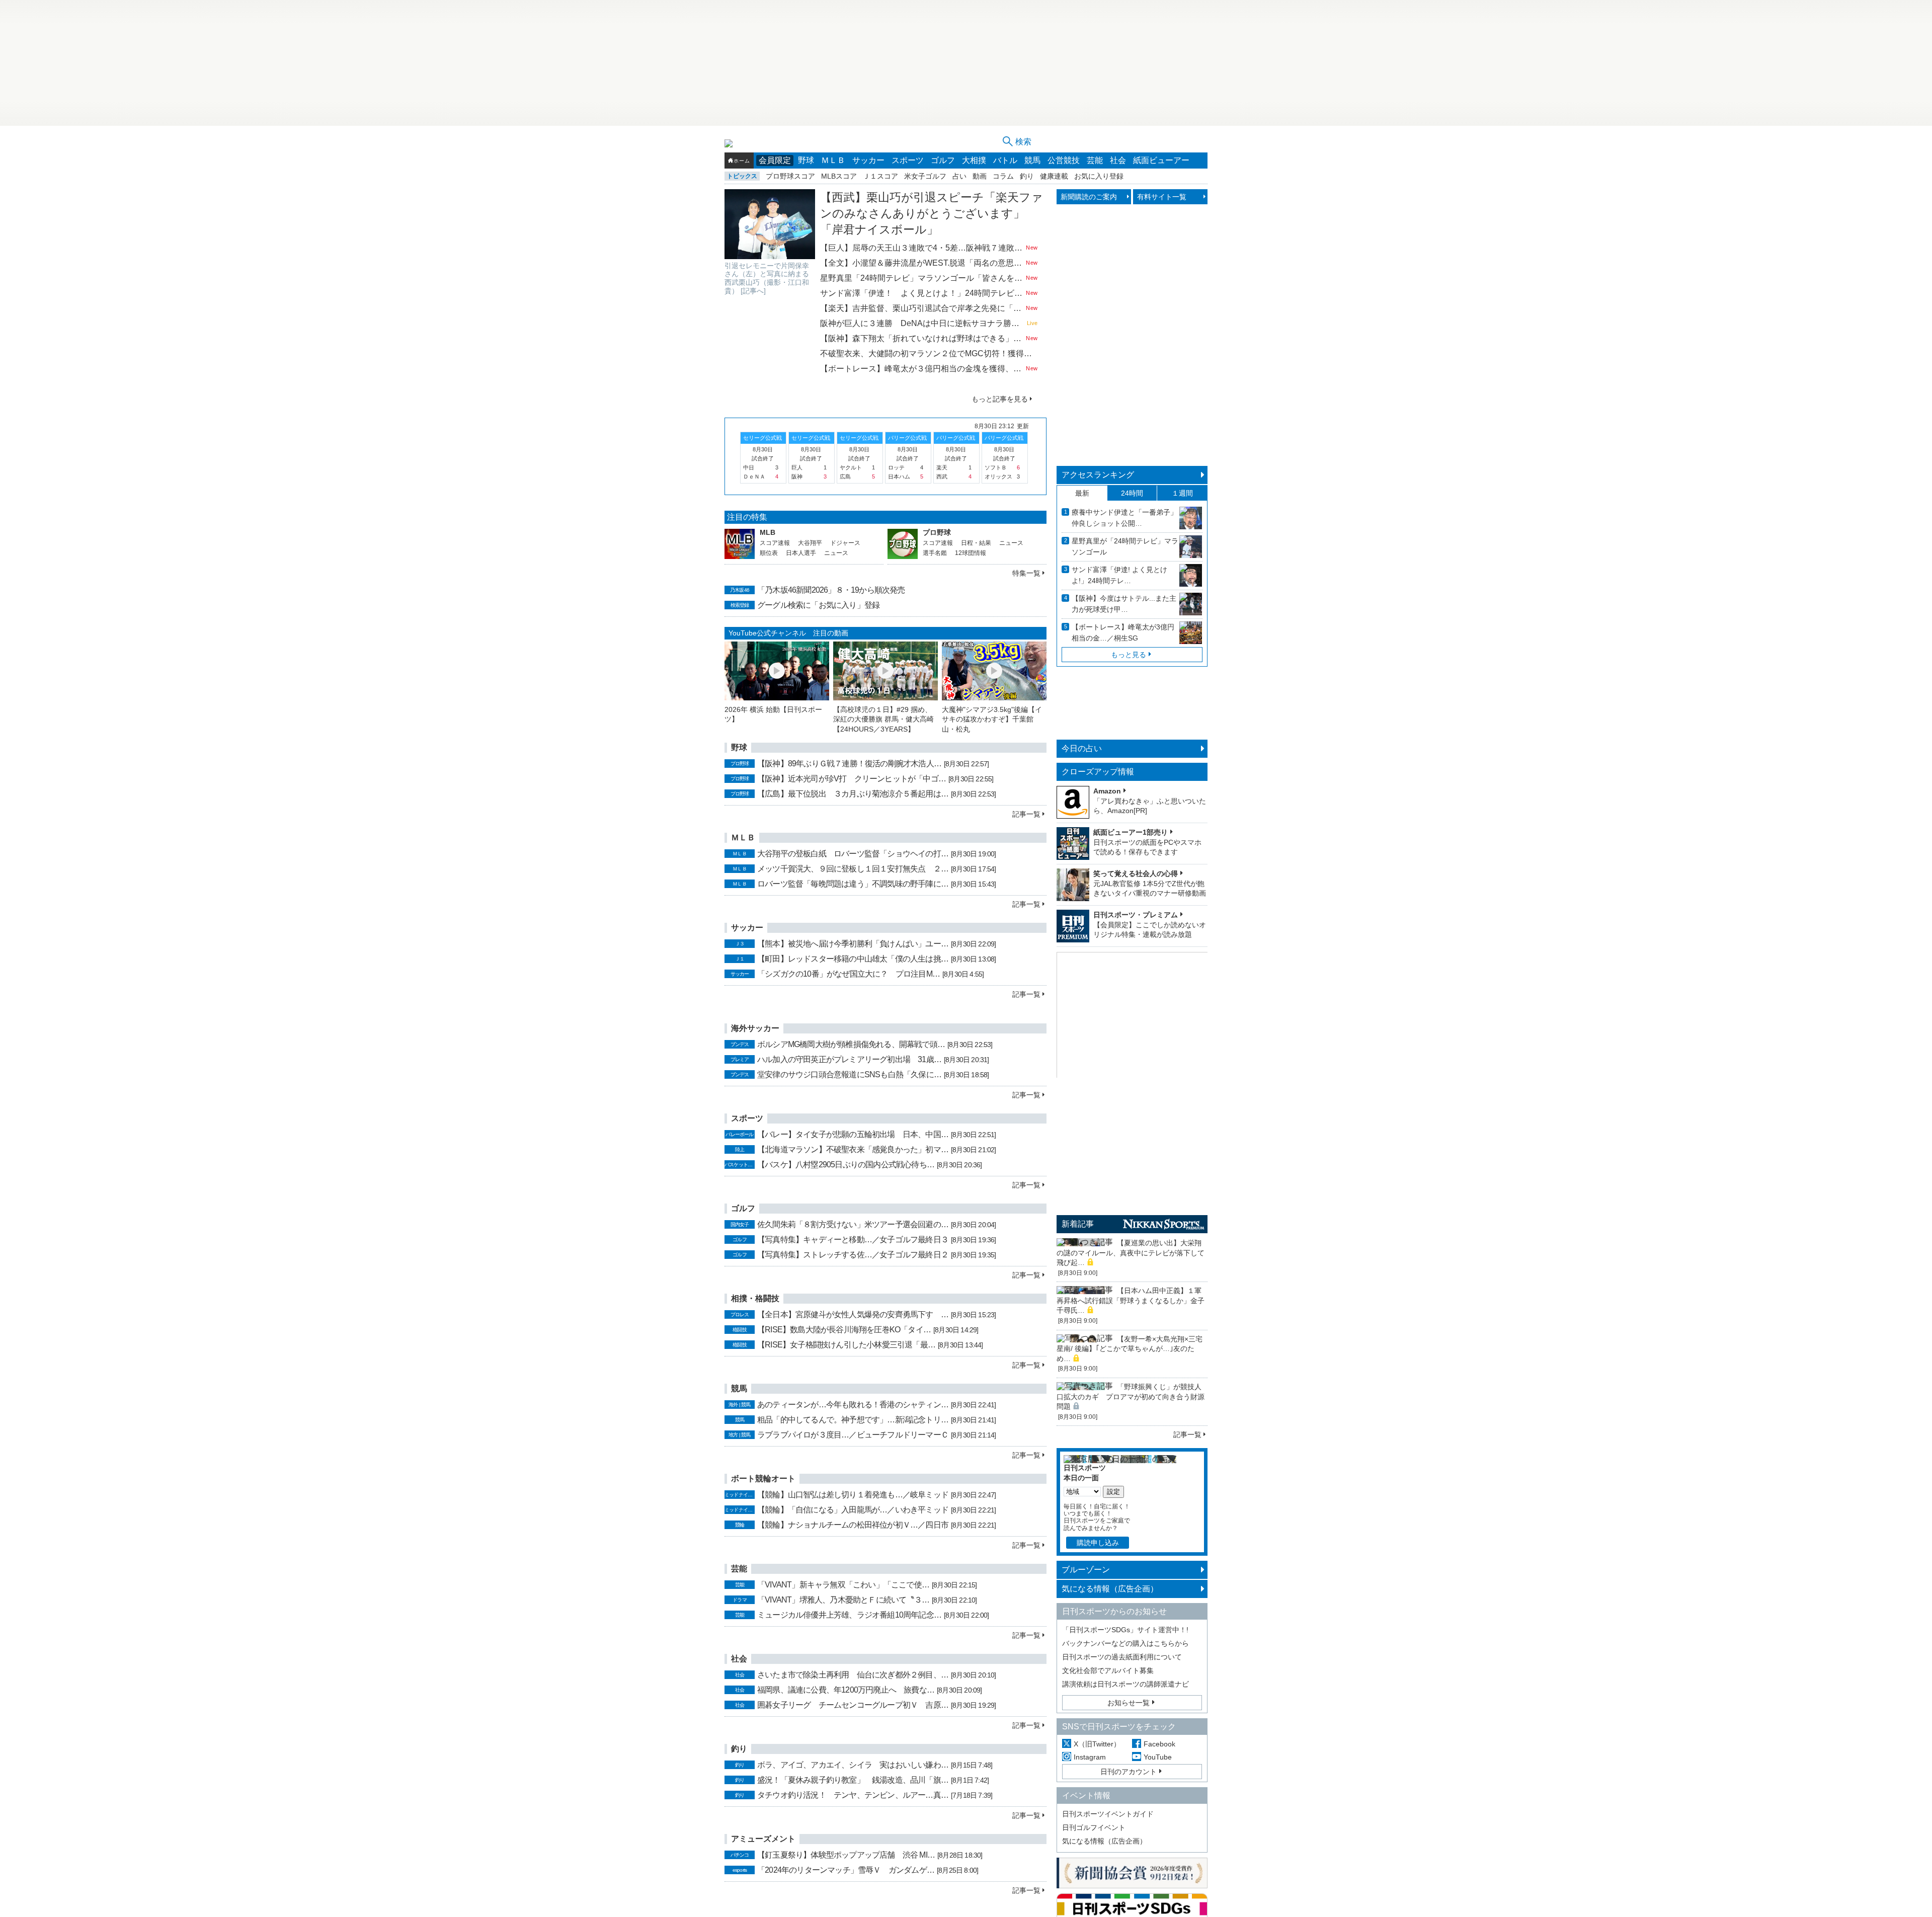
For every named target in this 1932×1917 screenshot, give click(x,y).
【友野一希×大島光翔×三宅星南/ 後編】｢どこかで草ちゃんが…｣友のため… (1130, 1349)
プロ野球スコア (790, 176)
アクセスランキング (1098, 475)
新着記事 (1078, 1224)
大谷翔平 (810, 543)
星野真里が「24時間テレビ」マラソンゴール (1125, 546)
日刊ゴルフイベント (1094, 1827)
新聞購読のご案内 (1089, 197)
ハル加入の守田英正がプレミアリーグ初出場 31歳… (849, 1059)
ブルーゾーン (1086, 1570)
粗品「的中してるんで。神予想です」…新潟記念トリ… (853, 1420)
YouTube (1158, 1757)
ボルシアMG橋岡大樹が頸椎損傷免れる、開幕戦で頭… (851, 1044)
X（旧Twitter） (1097, 1744)
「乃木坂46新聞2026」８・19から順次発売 (831, 590)
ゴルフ (943, 160)
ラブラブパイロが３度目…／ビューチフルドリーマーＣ (853, 1435)
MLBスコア (839, 176)
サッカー (868, 160)
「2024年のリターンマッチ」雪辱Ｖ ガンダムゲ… (846, 1870)
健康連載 (1054, 176)
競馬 (1032, 160)
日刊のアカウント (1129, 1772)
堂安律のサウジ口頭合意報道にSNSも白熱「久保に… (849, 1074)
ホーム (742, 161)
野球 (806, 160)
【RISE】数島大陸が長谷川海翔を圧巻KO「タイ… (844, 1330)
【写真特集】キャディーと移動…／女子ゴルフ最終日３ (853, 1240)
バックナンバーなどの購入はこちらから (1125, 1643)
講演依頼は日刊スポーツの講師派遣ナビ (1125, 1684)
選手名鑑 (935, 553)
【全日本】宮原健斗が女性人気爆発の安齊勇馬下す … (853, 1314)
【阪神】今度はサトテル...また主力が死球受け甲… (1124, 604)
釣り (1027, 176)
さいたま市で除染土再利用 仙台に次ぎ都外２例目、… (853, 1675)
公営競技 (1064, 160)
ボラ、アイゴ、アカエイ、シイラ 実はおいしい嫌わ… (853, 1765)
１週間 (1182, 493)
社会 (1118, 160)
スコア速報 (775, 543)
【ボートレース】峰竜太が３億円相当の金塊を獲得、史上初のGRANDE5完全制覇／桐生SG (922, 369)
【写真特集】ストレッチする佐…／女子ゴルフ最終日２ (853, 1255)
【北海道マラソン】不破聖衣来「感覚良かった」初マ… (853, 1149)
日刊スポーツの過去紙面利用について (1122, 1657)
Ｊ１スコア (880, 176)
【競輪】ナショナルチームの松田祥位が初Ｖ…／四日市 (853, 1525)
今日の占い (1082, 748)
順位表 (769, 553)
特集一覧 (1026, 573)
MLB (768, 532)
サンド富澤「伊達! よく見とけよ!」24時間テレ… (1119, 575)
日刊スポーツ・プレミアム (1136, 915)
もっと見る (1129, 655)
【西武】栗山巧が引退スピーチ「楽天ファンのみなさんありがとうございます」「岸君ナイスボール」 (932, 213)
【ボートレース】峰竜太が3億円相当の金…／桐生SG (1123, 632)
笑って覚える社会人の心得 (1136, 873)
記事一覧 (1026, 814)
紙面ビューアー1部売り (1131, 832)
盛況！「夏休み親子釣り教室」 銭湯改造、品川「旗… (853, 1780)
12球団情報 (971, 553)
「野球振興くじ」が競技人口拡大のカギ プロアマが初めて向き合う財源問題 (1131, 1396)
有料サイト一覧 (1162, 197)
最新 (1082, 493)
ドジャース (845, 543)
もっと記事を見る (1000, 399)
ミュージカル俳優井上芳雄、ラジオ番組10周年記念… (849, 1615)
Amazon (1107, 791)
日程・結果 (976, 543)
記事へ (753, 291)
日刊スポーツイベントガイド (1108, 1814)
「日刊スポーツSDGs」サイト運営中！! (1125, 1630)
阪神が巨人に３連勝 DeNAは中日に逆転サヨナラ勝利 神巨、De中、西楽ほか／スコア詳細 (922, 323)
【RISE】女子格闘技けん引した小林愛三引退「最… (846, 1345)
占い (959, 176)
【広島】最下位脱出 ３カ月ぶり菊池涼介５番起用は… (853, 794)
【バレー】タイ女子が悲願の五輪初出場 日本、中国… (853, 1134)
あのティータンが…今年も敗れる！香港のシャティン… (853, 1405)
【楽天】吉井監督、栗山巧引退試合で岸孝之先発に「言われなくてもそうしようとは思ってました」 (922, 308)
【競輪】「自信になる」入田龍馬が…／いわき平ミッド (853, 1510)
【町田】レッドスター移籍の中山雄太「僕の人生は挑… (853, 959)
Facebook (1159, 1744)
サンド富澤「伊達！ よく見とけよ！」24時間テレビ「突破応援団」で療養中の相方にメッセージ (922, 293)
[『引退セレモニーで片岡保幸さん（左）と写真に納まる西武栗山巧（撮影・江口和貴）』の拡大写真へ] (770, 224)
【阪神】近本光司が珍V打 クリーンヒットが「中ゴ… (852, 779)
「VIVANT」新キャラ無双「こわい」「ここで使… (843, 1585)
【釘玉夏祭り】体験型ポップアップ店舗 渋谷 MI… (846, 1855)
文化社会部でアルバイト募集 (1108, 1670)
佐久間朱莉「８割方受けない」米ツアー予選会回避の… (853, 1224)
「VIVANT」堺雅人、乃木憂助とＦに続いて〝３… (843, 1600)
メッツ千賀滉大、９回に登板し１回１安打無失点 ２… (853, 869)
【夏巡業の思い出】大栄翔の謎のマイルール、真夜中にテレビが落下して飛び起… (1131, 1253)
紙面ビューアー (1161, 160)
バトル (1005, 160)
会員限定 (775, 160)
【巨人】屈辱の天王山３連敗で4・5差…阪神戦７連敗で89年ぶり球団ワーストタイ (922, 248)
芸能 (1095, 160)
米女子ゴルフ (925, 176)
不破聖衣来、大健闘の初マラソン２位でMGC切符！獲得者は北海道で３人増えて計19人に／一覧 (929, 353)
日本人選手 (801, 553)
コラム (1003, 176)
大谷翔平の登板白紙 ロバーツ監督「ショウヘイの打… (853, 854)
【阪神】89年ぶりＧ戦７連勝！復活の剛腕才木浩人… (849, 764)
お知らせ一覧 (1129, 1703)
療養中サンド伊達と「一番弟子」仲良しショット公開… (1124, 518)
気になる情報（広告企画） (1110, 1589)
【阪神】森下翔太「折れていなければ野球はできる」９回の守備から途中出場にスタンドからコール (922, 338)
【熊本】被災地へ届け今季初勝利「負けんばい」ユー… (853, 944)
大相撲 (974, 160)
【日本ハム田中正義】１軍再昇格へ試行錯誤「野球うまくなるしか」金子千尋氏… (1131, 1300)
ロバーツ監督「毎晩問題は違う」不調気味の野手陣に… (853, 884)
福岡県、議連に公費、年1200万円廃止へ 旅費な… (846, 1690)
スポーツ (908, 160)
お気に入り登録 (1099, 176)
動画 (980, 176)
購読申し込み (1098, 1543)
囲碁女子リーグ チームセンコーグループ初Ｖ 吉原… (853, 1705)
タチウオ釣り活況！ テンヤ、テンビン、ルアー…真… (853, 1795)
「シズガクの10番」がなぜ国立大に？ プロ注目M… (849, 974)
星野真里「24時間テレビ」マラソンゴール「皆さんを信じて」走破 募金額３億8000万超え (922, 278)
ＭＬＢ (833, 160)
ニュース (836, 553)
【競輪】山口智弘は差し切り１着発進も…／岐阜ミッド (853, 1495)
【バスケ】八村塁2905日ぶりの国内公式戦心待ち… (846, 1165)
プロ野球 (937, 532)
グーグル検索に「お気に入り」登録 (818, 605)
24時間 (1132, 493)
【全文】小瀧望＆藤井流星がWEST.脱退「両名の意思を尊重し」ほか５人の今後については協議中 (922, 263)
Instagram (1090, 1757)
